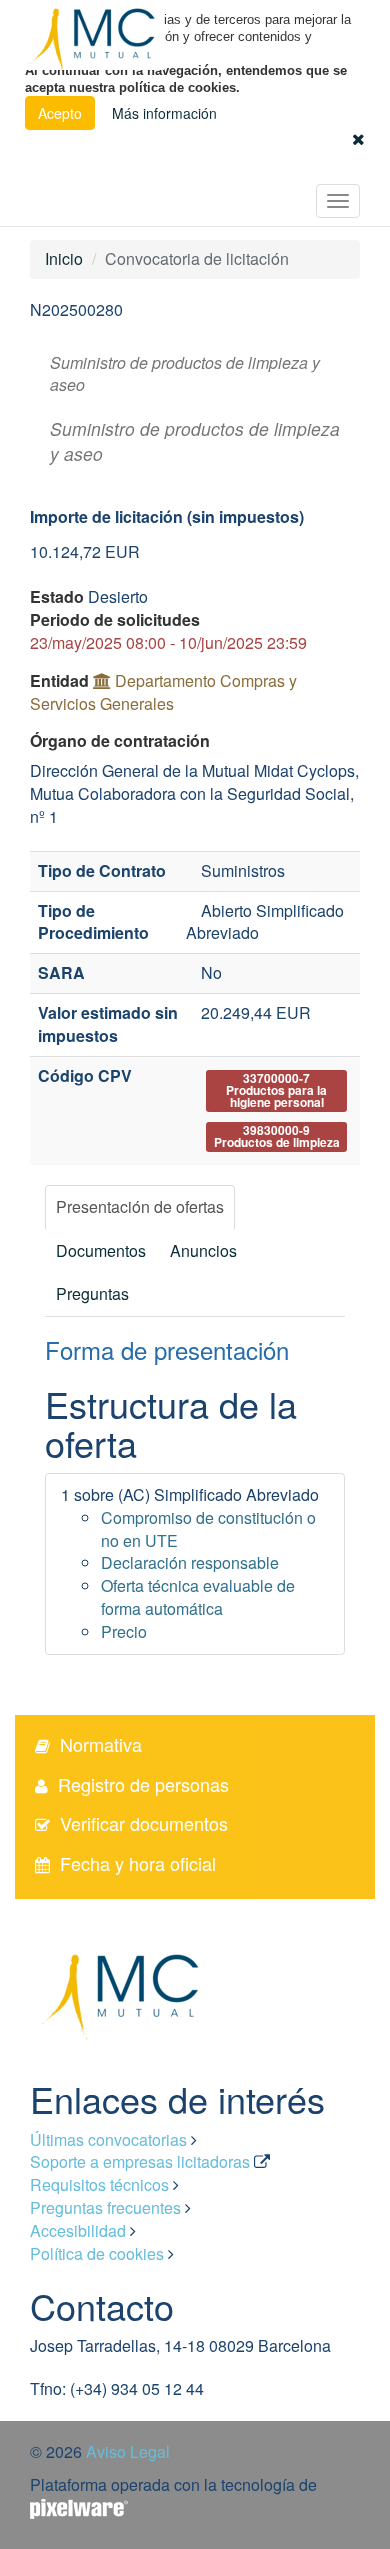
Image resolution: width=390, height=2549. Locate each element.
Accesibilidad (78, 2230)
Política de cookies (97, 2253)
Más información (164, 113)
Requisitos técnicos (99, 2184)
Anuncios (203, 1250)
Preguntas (92, 1293)
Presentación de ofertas (140, 1206)
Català (371, 166)
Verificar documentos (144, 1823)
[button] (358, 138)
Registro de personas (143, 1784)
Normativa (101, 1744)
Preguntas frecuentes (105, 2207)
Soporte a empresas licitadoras (140, 2161)
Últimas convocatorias (108, 2139)
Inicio (64, 258)
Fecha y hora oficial (138, 1863)
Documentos (101, 1250)
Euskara (319, 166)
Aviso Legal (128, 2451)
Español (262, 166)
